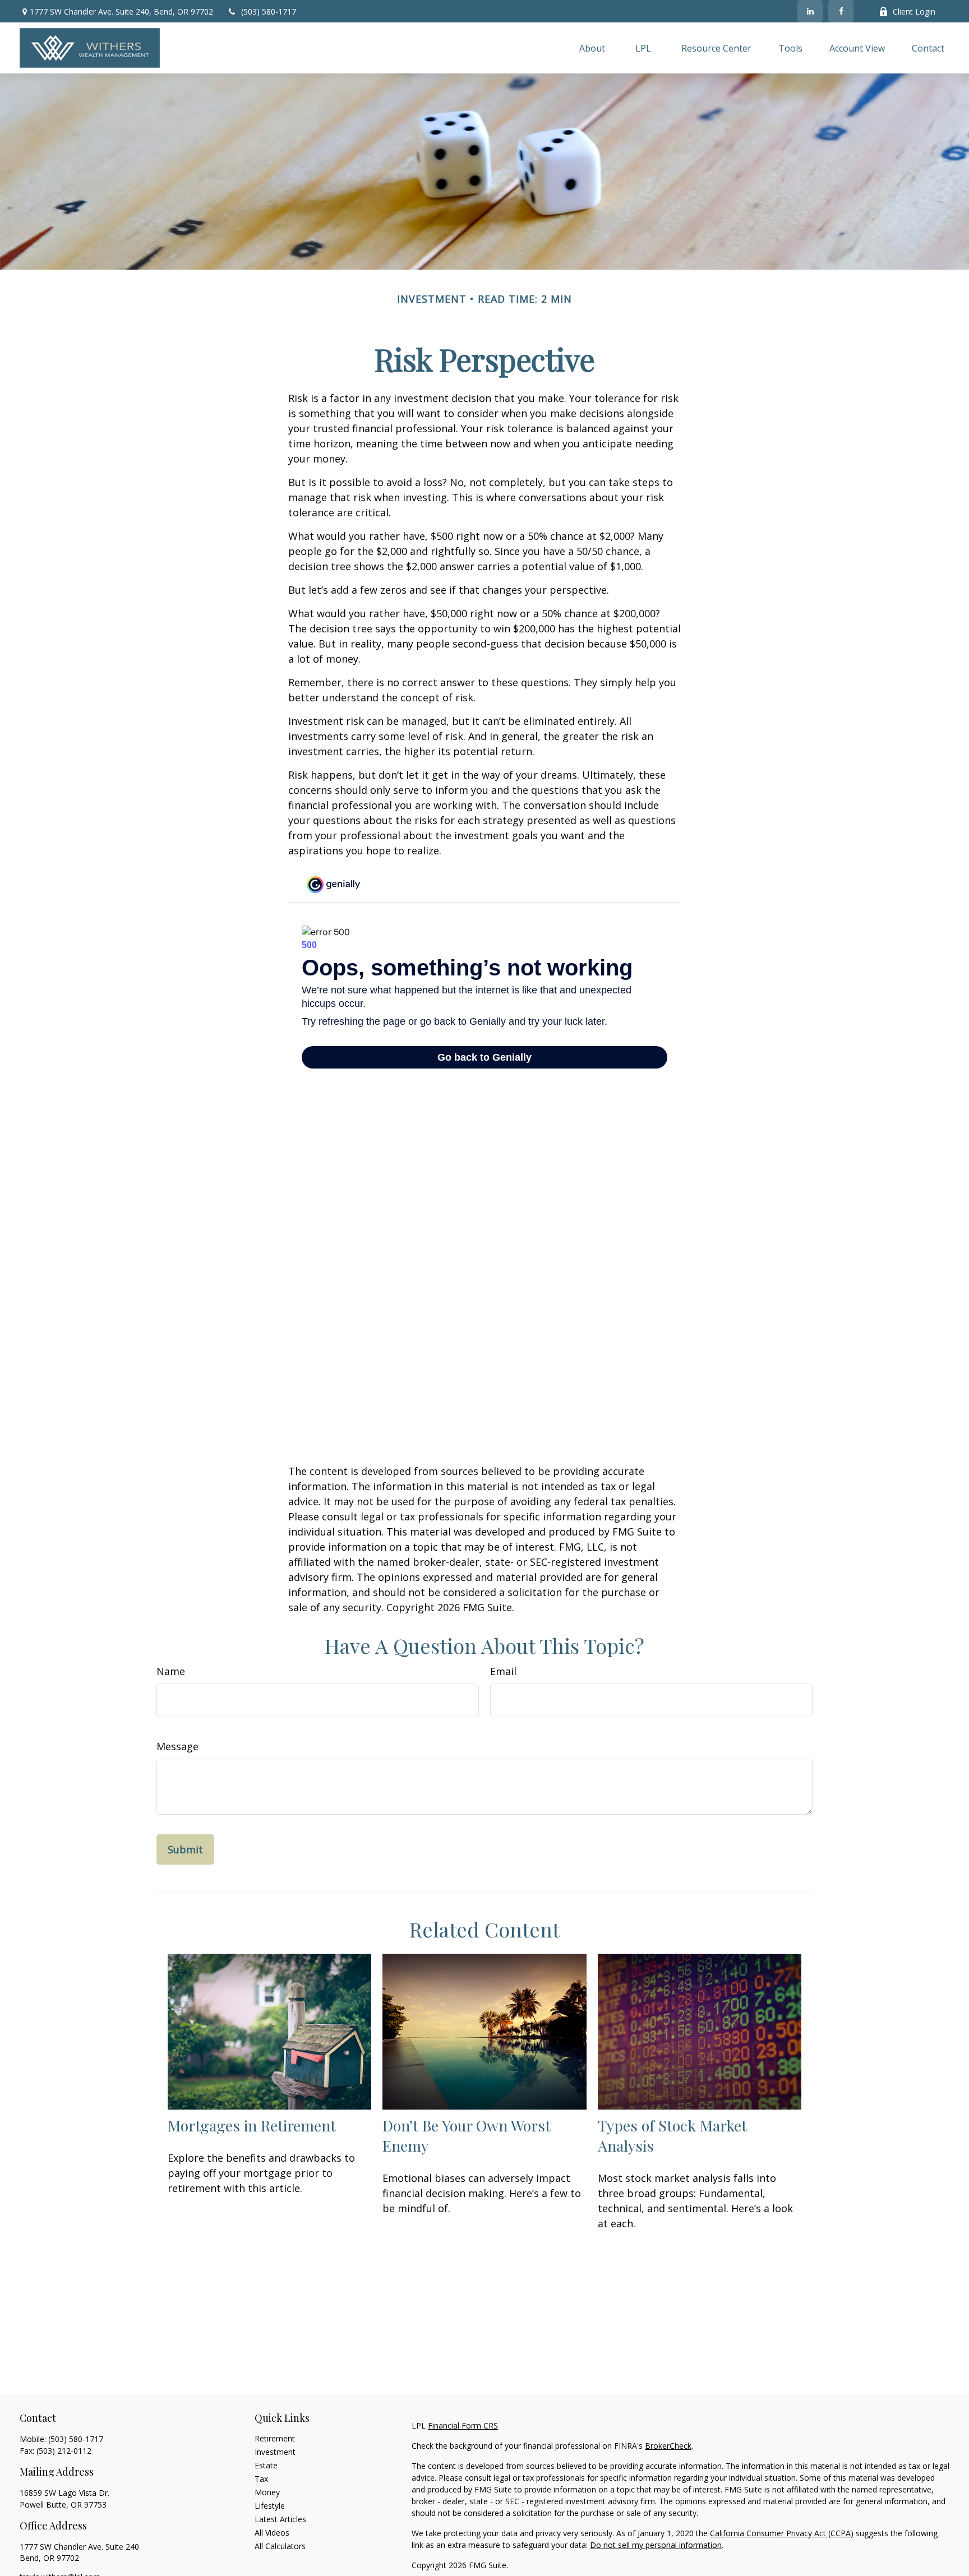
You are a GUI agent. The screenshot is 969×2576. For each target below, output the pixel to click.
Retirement (275, 2438)
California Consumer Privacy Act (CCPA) (782, 2533)
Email (503, 1671)
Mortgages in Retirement (252, 2125)
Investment (275, 2452)
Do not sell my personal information (656, 2545)
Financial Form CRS (463, 2425)
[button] (592, 48)
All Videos (272, 2533)
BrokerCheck (668, 2446)
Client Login (914, 11)
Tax (261, 2479)
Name (171, 1671)
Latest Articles (280, 2519)
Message (177, 1746)
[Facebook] (841, 11)
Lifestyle (270, 2506)
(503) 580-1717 (269, 11)
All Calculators (280, 2546)
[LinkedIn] (810, 11)
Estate (266, 2465)
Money (267, 2492)
